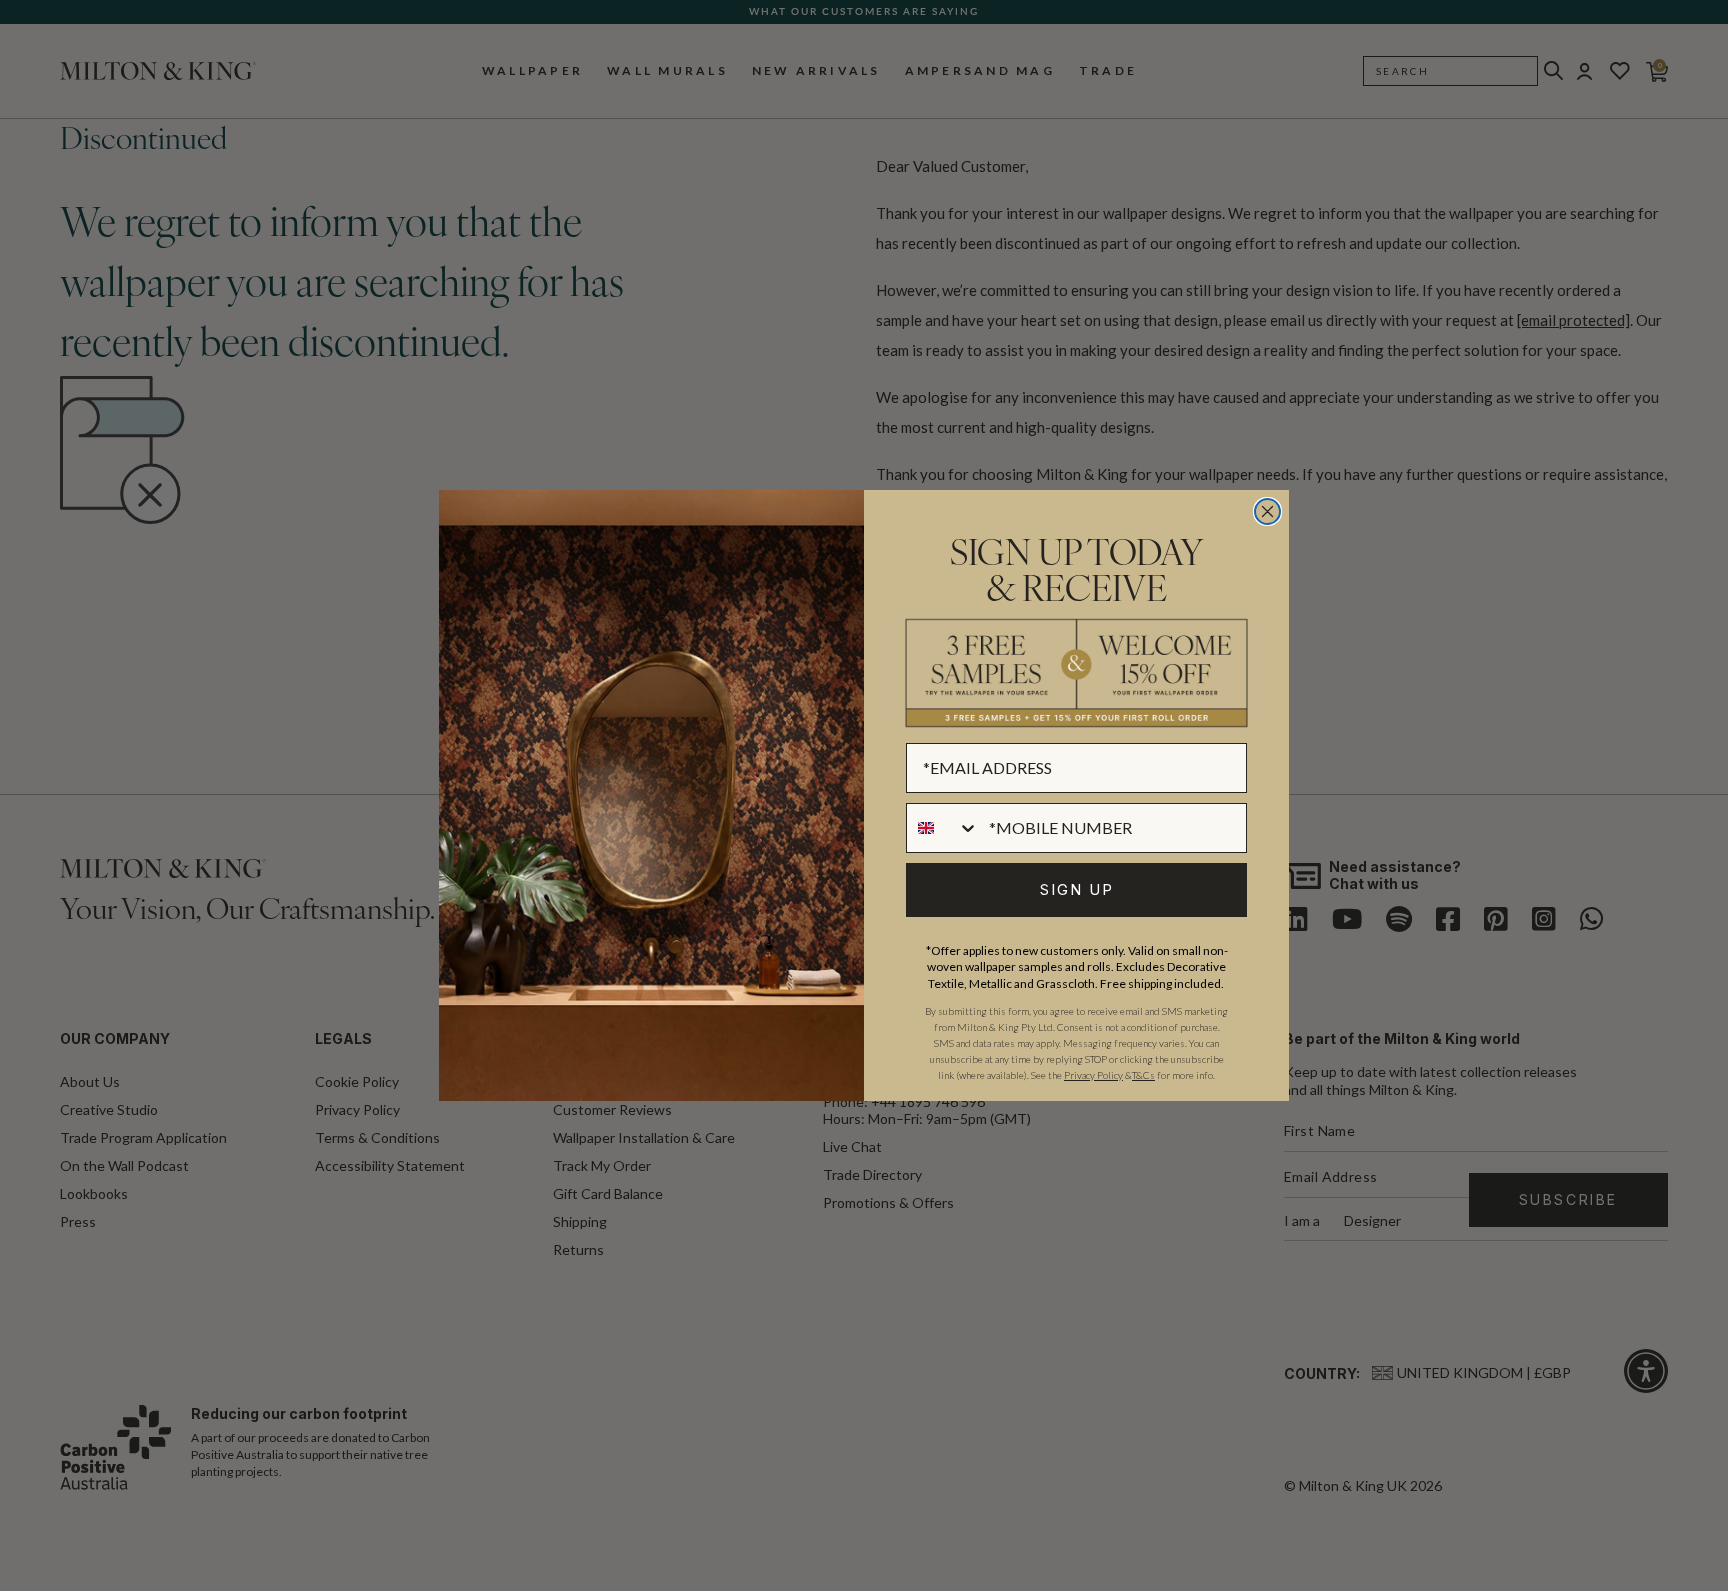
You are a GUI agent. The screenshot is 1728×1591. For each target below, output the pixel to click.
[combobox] (943, 828)
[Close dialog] (1267, 511)
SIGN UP (1077, 889)
